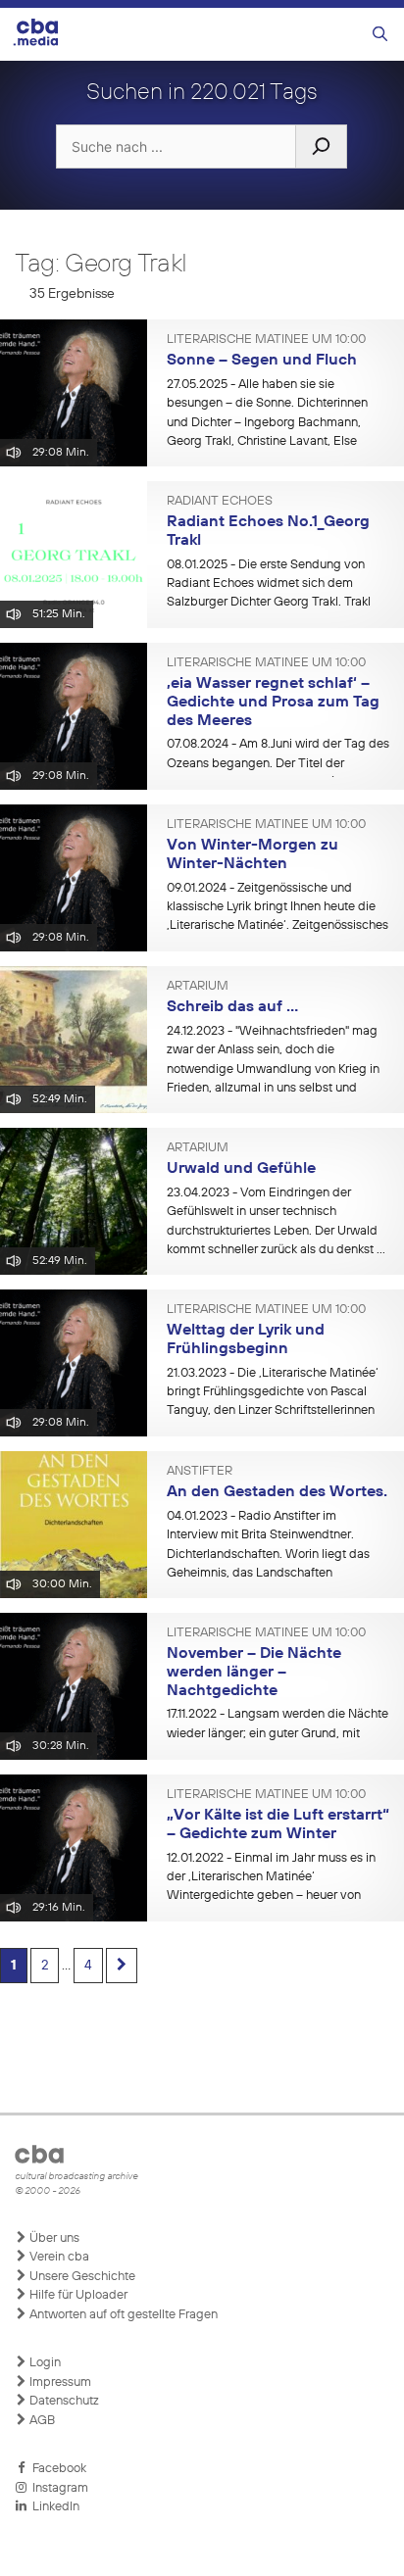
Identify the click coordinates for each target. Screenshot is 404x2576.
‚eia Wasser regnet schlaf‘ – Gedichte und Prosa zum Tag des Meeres (273, 702)
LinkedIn (53, 2507)
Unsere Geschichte (81, 2277)
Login (44, 2363)
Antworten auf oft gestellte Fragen (122, 2315)
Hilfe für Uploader (77, 2295)
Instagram (57, 2488)
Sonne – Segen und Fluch (262, 361)
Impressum (59, 2382)
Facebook (56, 2469)
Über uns (53, 2238)
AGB (41, 2421)
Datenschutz (63, 2401)
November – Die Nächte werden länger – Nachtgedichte (254, 1672)
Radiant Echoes (220, 502)
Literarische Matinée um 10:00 (266, 340)
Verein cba (58, 2257)
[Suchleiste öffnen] (380, 35)
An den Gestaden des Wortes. (277, 1492)
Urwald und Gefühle (241, 1169)
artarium (198, 987)
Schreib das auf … (232, 1007)
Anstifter (200, 1472)
